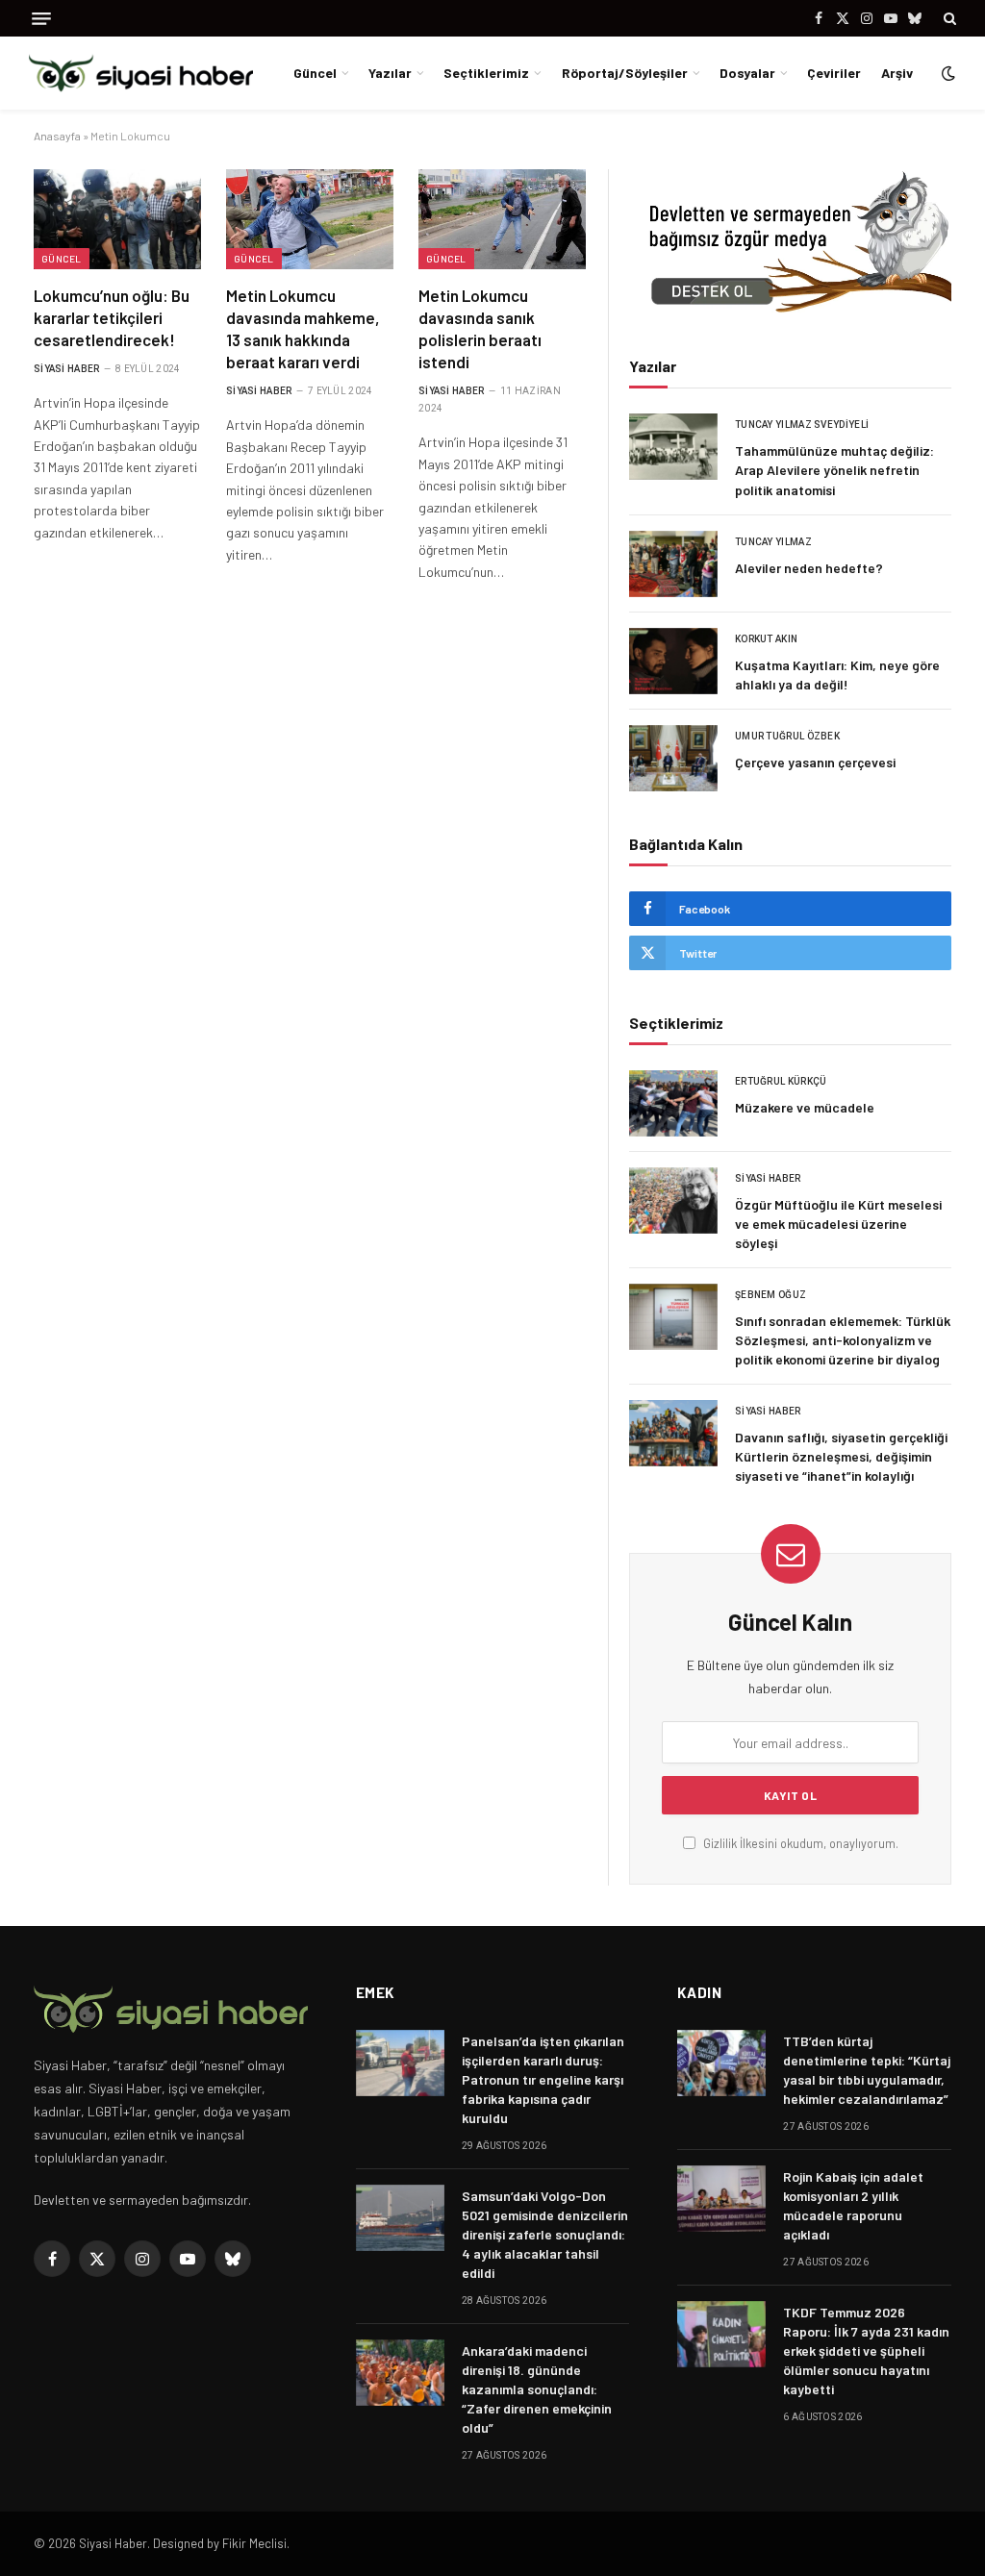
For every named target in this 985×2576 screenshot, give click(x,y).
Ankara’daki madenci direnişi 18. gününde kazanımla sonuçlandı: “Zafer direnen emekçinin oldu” (537, 2389)
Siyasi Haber (67, 369)
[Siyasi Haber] (141, 74)
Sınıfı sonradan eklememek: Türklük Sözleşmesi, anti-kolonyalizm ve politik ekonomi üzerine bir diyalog (843, 1340)
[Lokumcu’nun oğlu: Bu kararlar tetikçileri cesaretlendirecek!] (117, 219)
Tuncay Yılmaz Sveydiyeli (802, 425)
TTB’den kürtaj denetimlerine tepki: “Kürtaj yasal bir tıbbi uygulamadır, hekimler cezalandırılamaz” (867, 2070)
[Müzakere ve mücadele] (673, 1103)
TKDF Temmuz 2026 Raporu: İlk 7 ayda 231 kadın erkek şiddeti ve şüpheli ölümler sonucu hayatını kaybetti (866, 2351)
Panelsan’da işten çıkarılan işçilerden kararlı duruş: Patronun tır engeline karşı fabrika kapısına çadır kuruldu (543, 2079)
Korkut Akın (766, 639)
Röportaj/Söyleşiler (625, 73)
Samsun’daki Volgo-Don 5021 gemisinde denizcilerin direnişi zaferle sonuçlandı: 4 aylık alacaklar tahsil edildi (545, 2234)
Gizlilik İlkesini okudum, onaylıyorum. (799, 1843)
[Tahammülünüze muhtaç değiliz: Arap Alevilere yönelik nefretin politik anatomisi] (673, 447)
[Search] (948, 18)
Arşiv (897, 73)
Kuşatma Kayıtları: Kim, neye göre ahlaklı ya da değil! (837, 675)
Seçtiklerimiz (486, 73)
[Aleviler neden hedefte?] (673, 564)
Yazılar (390, 73)
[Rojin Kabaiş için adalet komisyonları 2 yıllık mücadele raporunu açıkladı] (721, 2199)
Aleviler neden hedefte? (809, 568)
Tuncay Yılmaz (773, 542)
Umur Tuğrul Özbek (787, 736)
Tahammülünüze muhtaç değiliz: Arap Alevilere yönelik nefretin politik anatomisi (834, 470)
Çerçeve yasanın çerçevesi (815, 762)
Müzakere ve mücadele (805, 1107)
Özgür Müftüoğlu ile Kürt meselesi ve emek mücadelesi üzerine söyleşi (838, 1224)
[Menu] (41, 19)
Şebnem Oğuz (770, 1295)
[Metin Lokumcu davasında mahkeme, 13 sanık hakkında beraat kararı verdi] (310, 219)
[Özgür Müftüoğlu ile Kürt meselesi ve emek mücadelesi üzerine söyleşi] (673, 1200)
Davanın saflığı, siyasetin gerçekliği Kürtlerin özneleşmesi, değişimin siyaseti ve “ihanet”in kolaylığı (841, 1456)
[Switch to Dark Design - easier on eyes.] (947, 73)
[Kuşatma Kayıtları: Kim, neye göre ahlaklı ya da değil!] (673, 661)
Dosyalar (747, 73)
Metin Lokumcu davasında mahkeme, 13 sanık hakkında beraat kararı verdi (303, 328)
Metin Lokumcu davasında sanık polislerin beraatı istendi (480, 328)
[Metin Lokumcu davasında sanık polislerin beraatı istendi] (502, 219)
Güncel (315, 73)
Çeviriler (834, 73)
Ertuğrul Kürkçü (781, 1081)
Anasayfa (57, 136)
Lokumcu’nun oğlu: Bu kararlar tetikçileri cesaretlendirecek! (112, 317)
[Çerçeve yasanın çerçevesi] (673, 758)
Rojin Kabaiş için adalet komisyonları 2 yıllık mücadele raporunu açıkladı (853, 2205)
